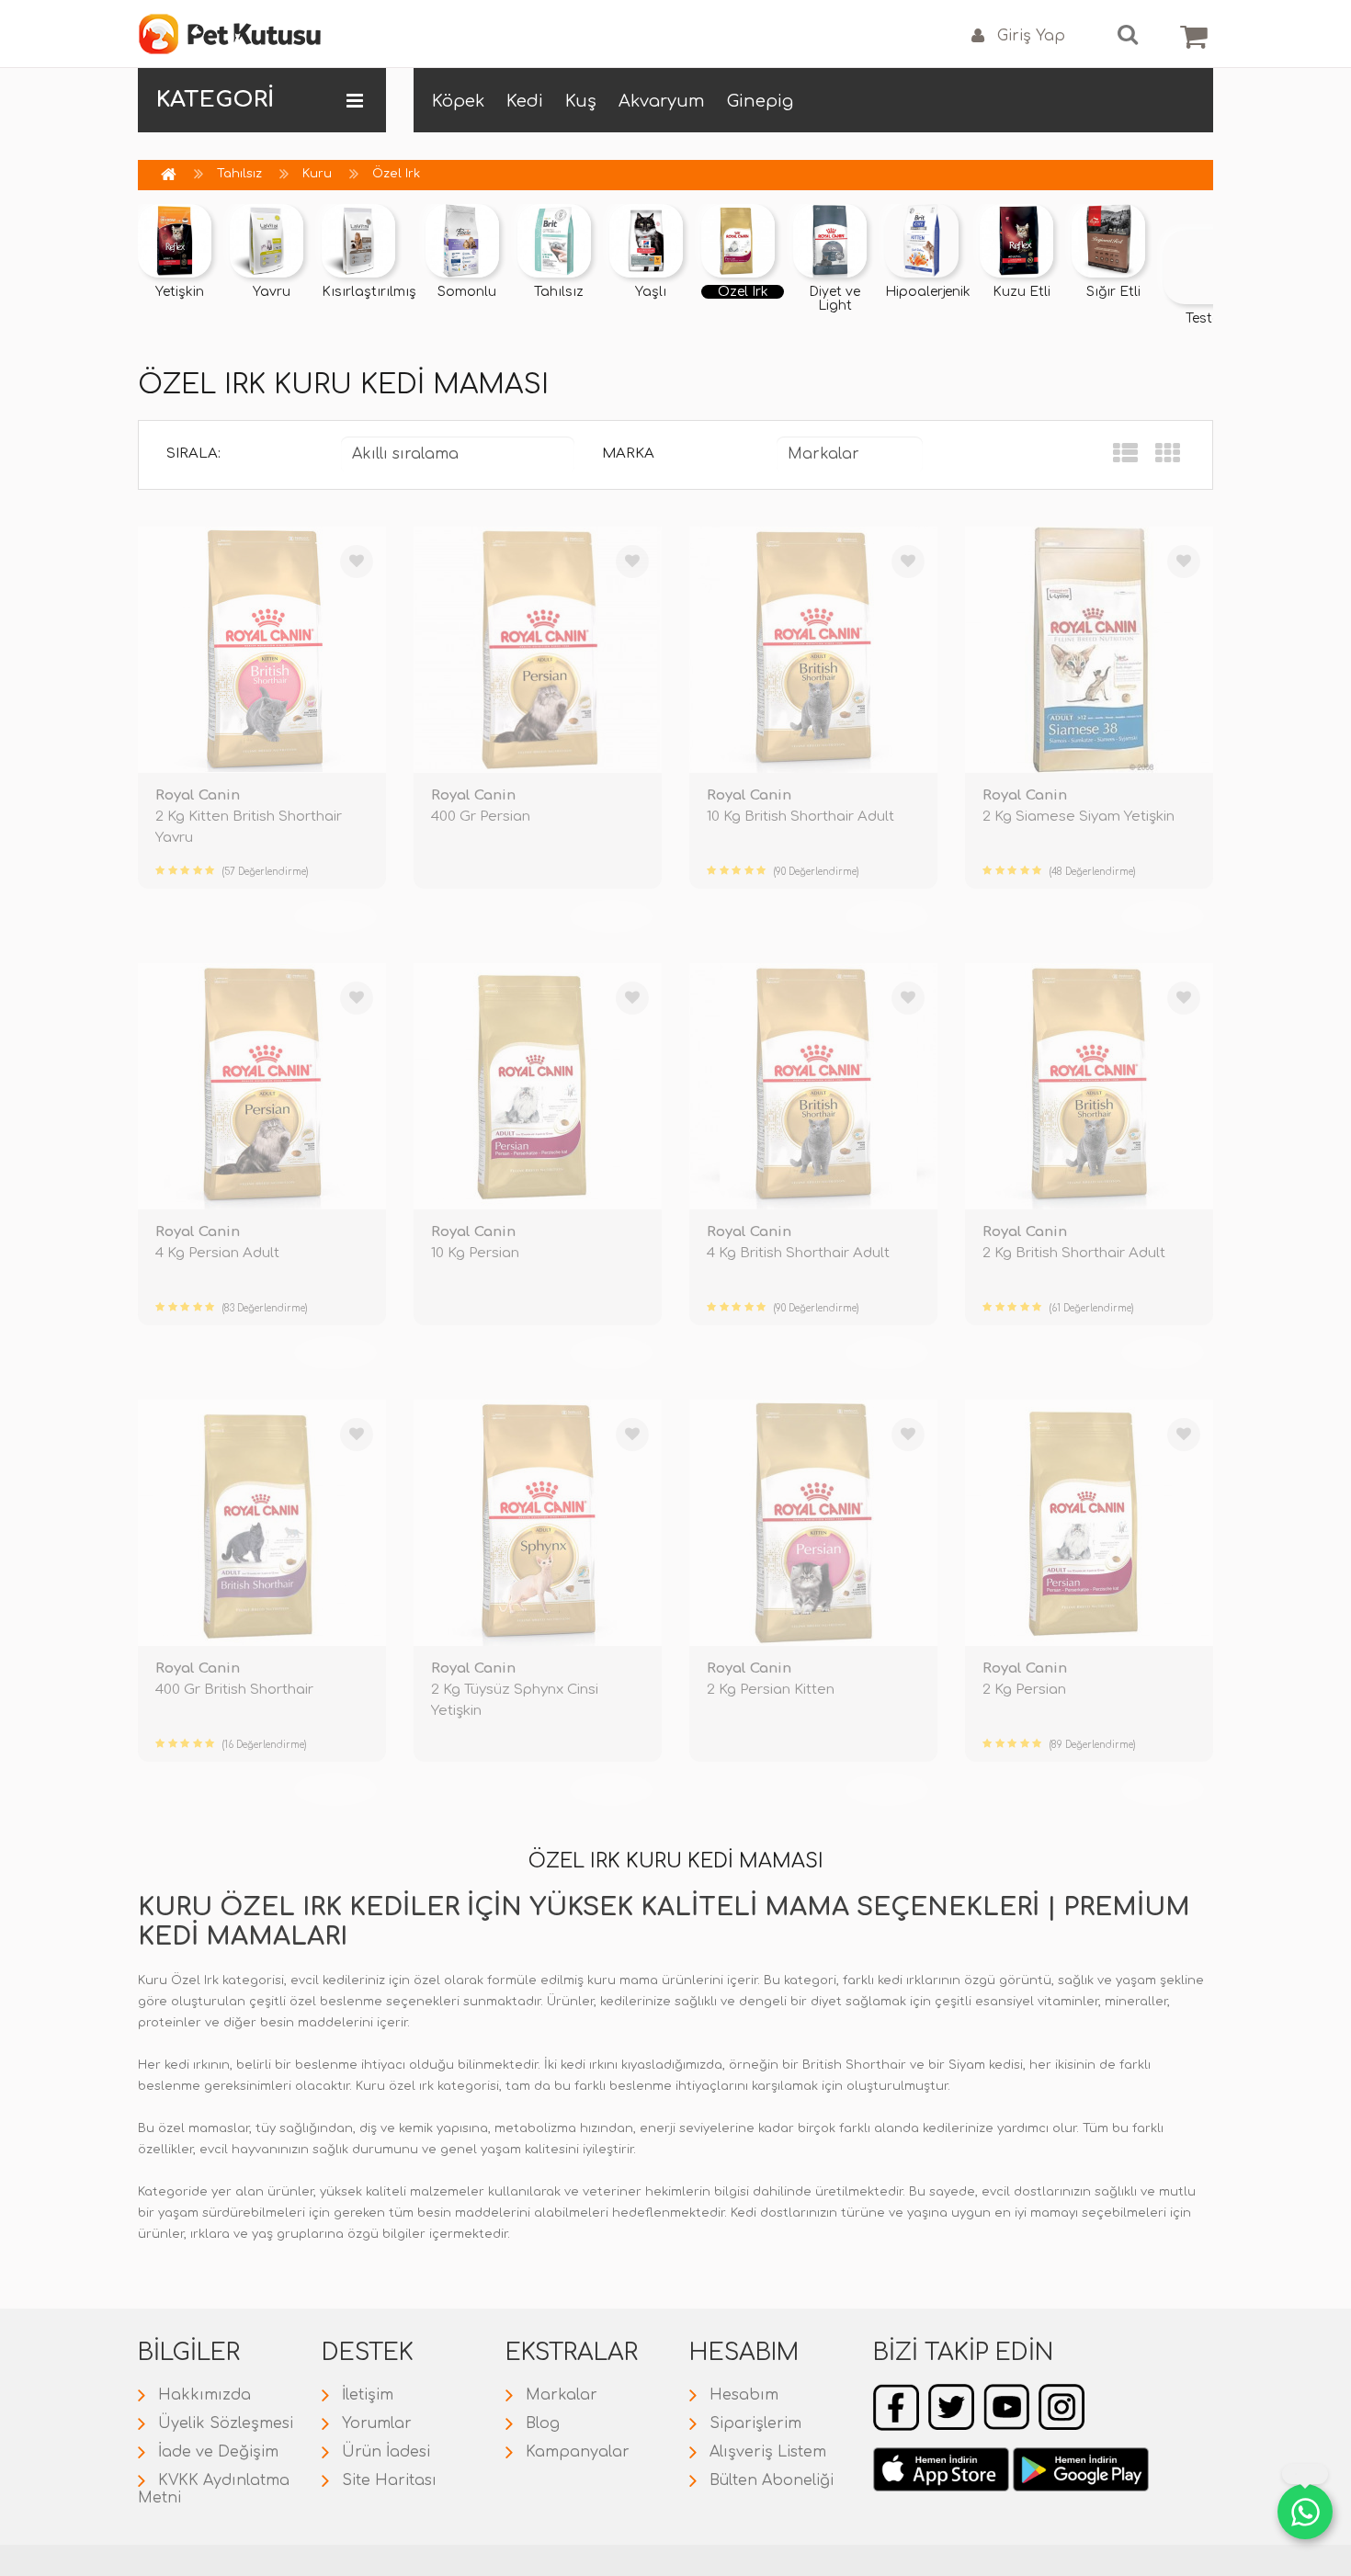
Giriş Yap (1031, 36)
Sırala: (193, 454)
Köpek (458, 101)
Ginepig (760, 101)
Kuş (581, 101)
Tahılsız (239, 174)
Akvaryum (662, 101)
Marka (628, 454)
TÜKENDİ (335, 915)
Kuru (317, 174)
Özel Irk (396, 174)
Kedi (525, 101)
